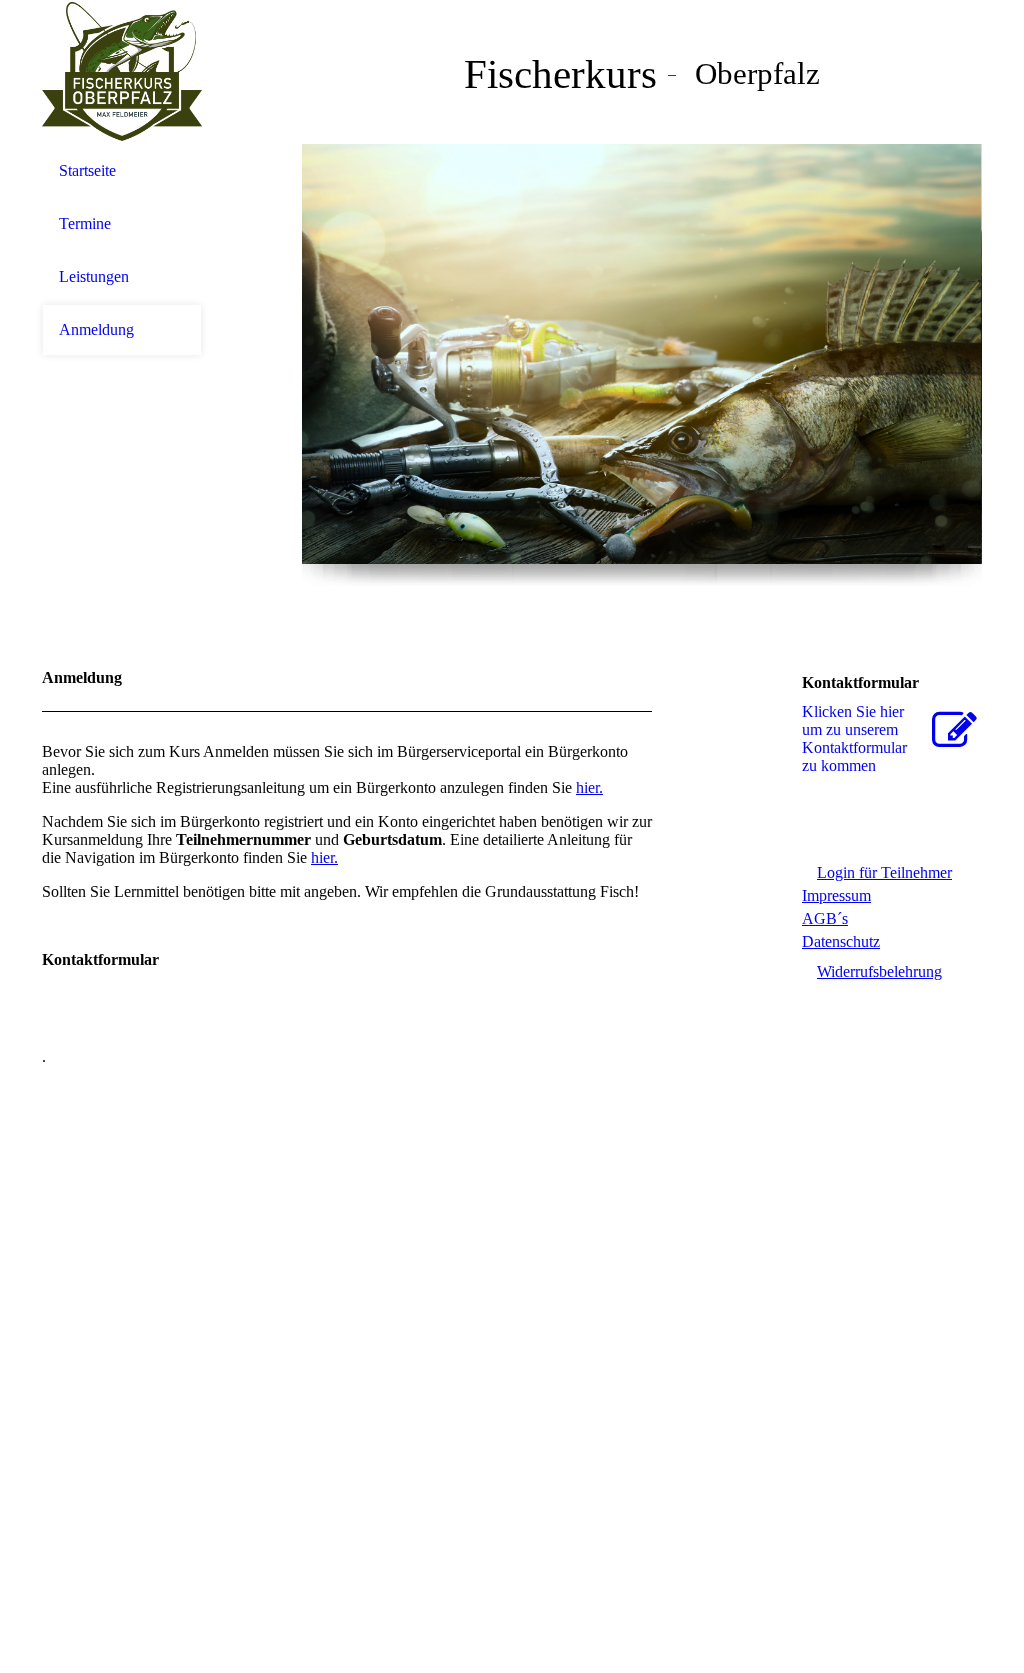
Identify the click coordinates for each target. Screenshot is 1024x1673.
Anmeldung (96, 329)
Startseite (87, 170)
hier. (589, 787)
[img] (122, 72)
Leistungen (94, 276)
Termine (85, 223)
